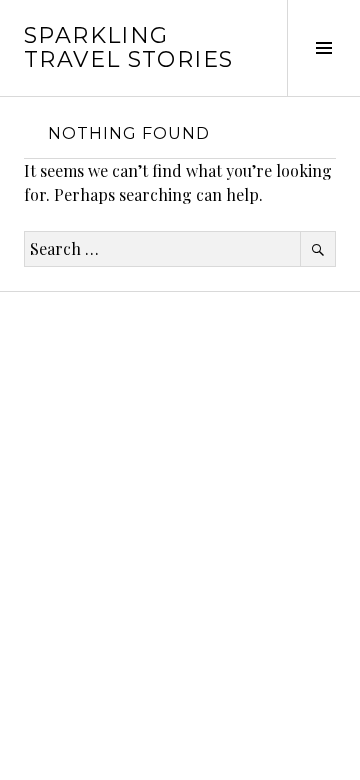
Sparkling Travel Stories (128, 47)
